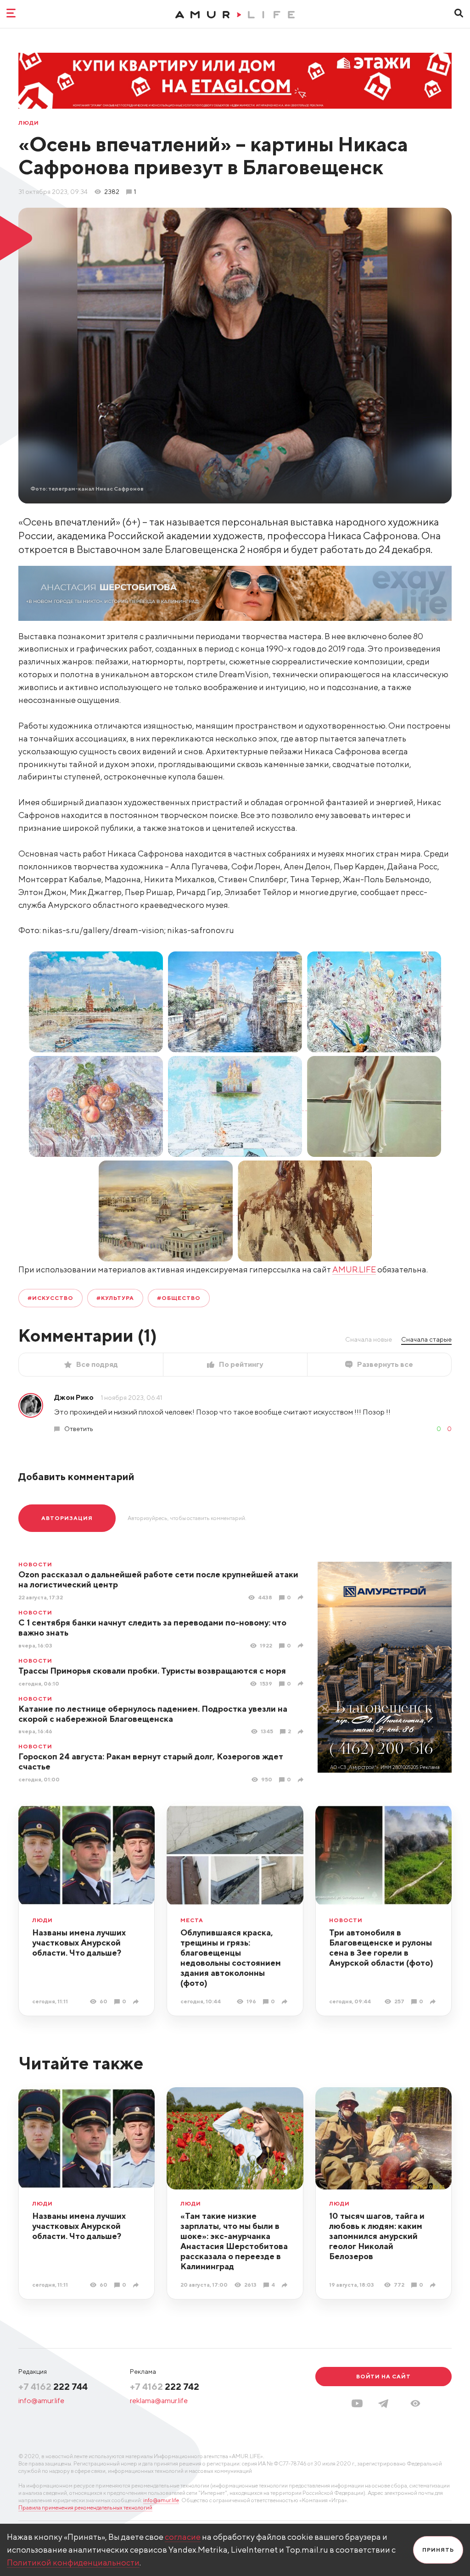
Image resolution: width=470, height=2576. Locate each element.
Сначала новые (369, 1339)
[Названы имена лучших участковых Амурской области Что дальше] (137, 2002)
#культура (115, 1298)
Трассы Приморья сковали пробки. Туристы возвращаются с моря (152, 1671)
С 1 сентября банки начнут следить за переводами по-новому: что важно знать (152, 1628)
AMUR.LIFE (354, 1269)
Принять (438, 2550)
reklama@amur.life (159, 2401)
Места (192, 1920)
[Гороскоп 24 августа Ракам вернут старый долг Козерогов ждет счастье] (302, 1780)
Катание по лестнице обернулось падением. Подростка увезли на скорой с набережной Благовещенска (153, 1714)
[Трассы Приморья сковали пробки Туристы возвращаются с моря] (302, 1683)
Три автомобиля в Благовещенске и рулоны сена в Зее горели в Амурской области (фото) (381, 1948)
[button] (415, 2403)
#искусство (50, 1298)
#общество (179, 1298)
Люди (29, 123)
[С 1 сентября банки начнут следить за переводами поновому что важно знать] (302, 1645)
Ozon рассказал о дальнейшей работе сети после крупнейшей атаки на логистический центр (158, 1579)
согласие (183, 2537)
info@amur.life (41, 2401)
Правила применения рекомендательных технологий (85, 2507)
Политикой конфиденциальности (73, 2562)
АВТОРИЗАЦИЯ (67, 1518)
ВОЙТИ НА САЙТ (383, 2376)
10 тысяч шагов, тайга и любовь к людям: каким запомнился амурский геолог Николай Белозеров (377, 2236)
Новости (35, 1564)
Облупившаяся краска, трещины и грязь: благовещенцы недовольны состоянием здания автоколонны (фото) (231, 1958)
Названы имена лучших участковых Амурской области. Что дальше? (79, 1943)
